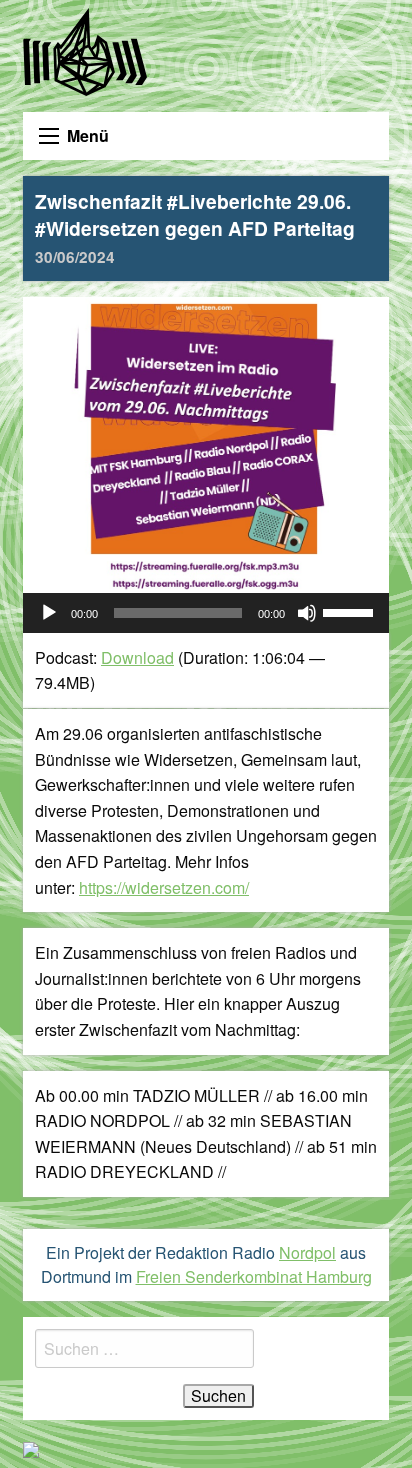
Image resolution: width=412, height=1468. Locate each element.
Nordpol (307, 1252)
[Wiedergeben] (49, 613)
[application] (206, 613)
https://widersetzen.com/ (164, 887)
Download (137, 657)
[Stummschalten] (307, 613)
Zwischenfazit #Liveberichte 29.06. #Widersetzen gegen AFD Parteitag (195, 227)
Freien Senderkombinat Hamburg (254, 1276)
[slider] (351, 611)
